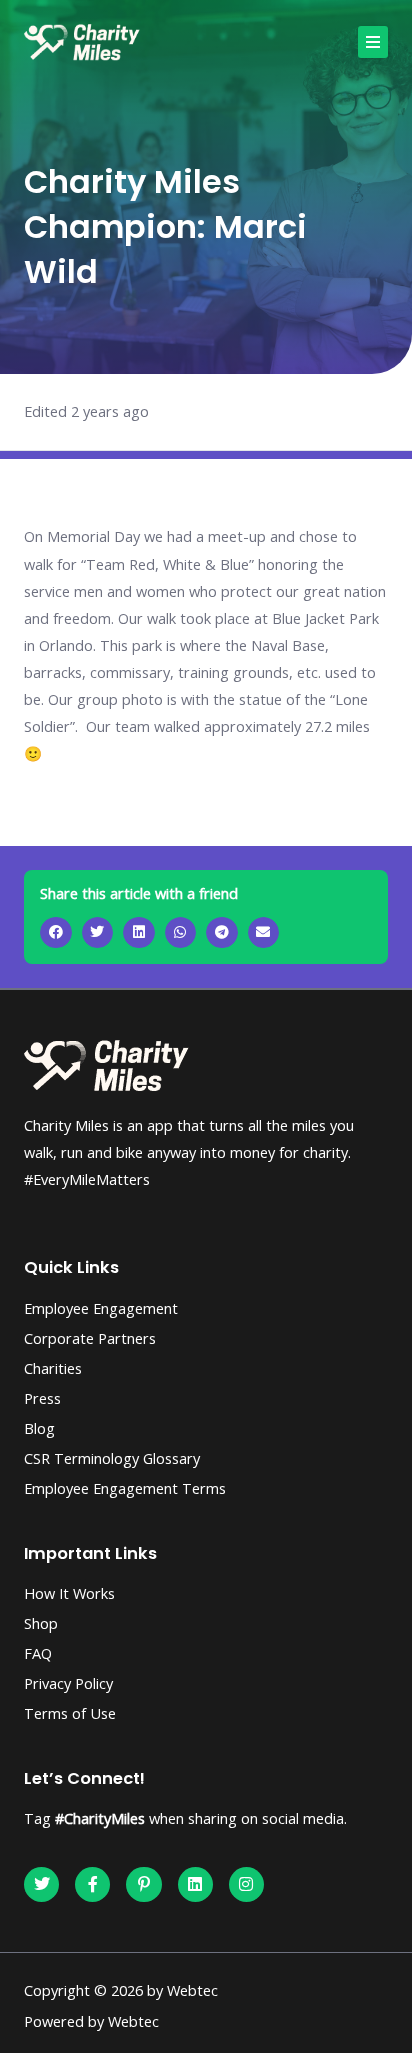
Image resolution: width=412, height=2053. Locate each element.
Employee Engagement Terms (125, 1488)
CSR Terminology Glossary (112, 1458)
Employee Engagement (101, 1308)
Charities (53, 1368)
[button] (373, 42)
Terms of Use (70, 1713)
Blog (39, 1428)
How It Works (69, 1593)
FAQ (38, 1653)
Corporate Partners (90, 1338)
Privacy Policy (68, 1683)
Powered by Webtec (91, 2021)
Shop (41, 1623)
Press (42, 1398)
